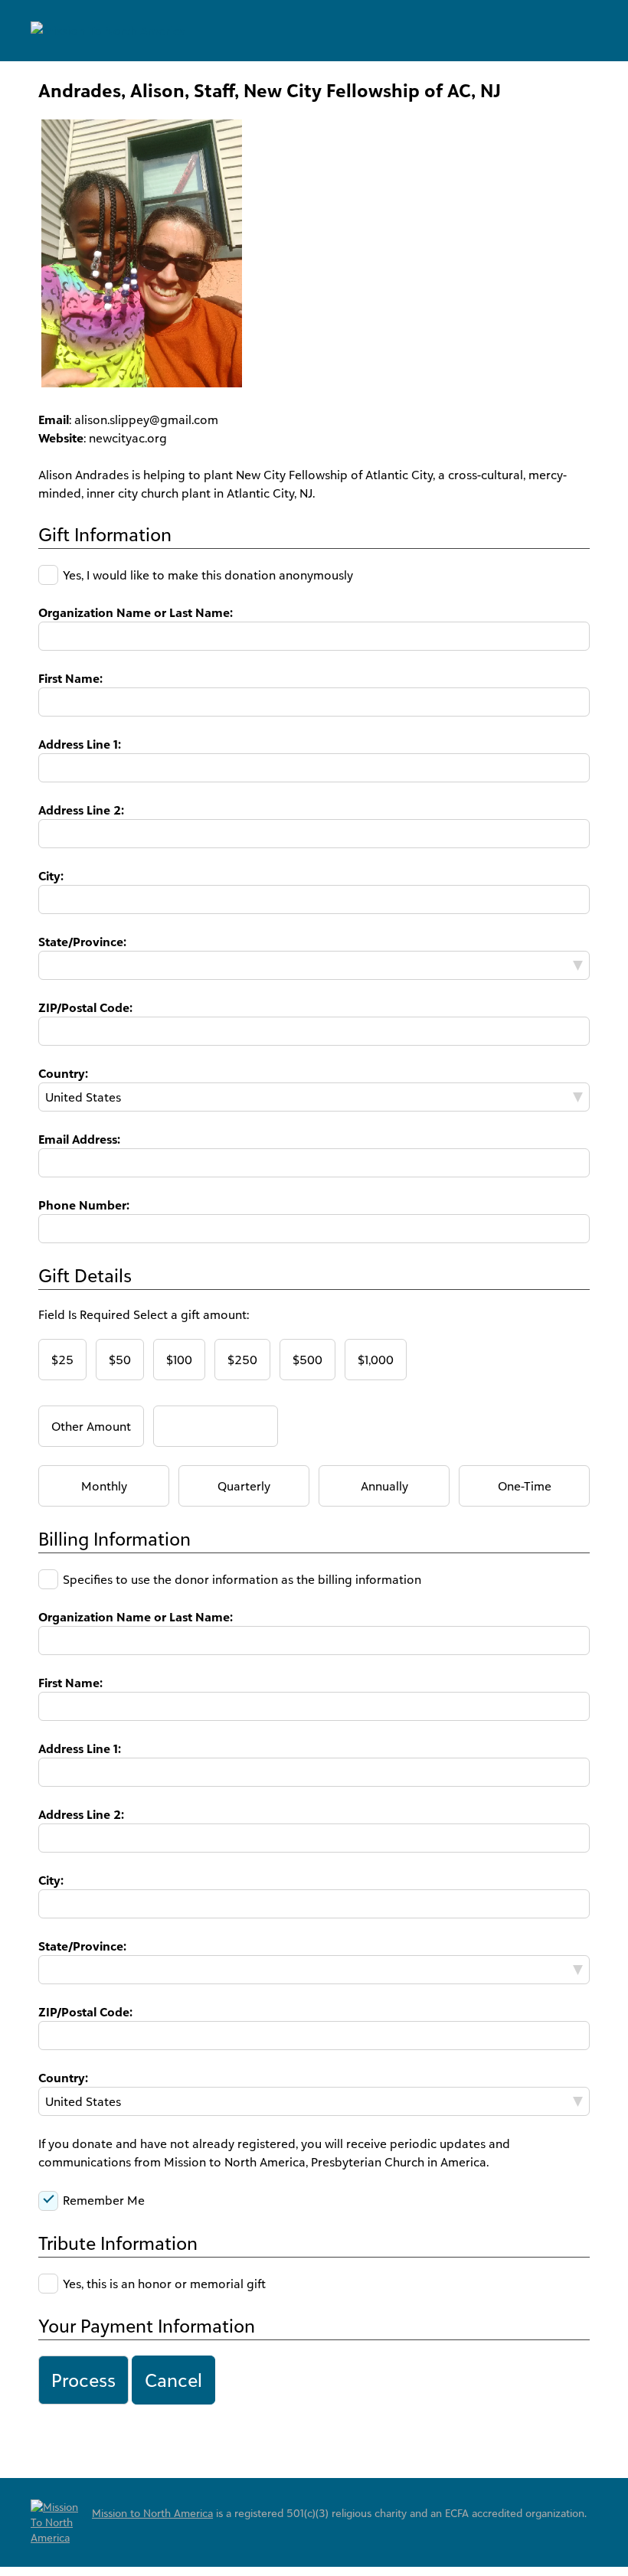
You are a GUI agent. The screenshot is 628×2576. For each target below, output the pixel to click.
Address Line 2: (81, 810)
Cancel (173, 2380)
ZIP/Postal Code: (85, 1007)
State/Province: (82, 942)
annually (384, 1486)
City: (51, 876)
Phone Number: (84, 1205)
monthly (104, 1486)
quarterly (244, 1486)
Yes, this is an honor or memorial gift (164, 2284)
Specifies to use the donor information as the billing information (242, 1579)
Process (83, 2380)
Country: (63, 1073)
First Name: (70, 678)
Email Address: (79, 1139)
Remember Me (104, 2200)
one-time (525, 1486)
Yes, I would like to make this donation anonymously (208, 575)
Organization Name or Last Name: (136, 612)
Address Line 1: (80, 744)
